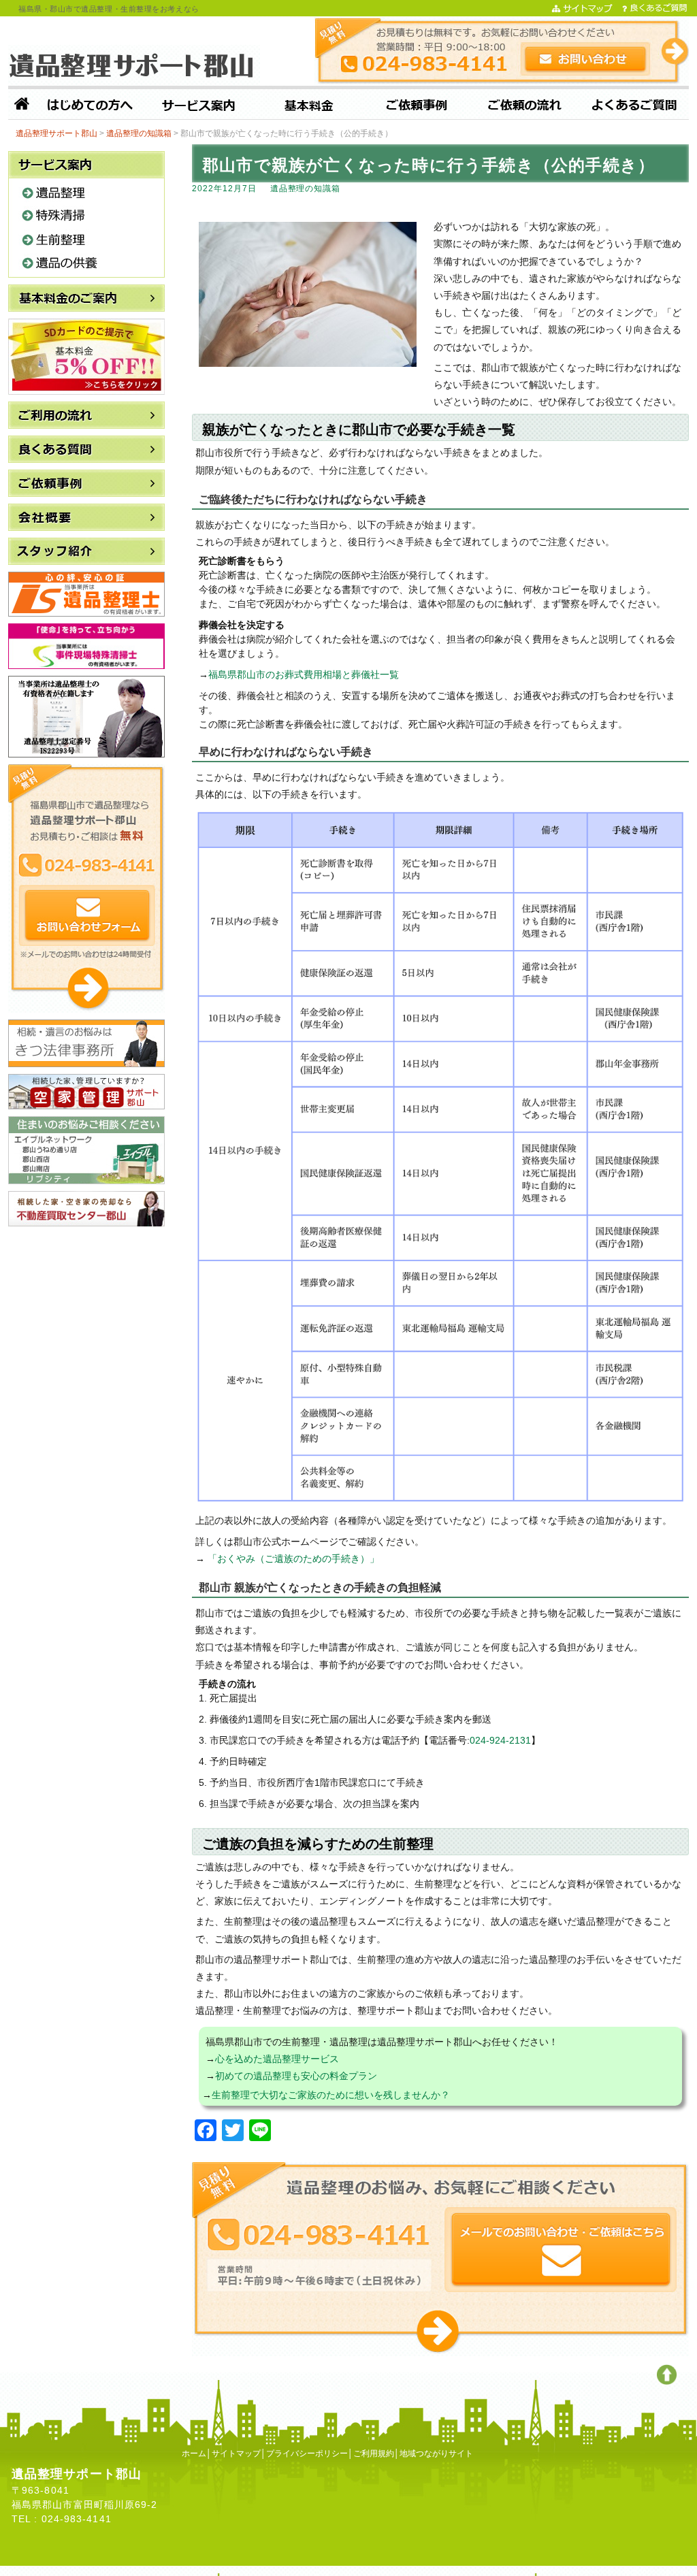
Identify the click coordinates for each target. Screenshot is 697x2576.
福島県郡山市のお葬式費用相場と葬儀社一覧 (304, 674)
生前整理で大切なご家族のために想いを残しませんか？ (331, 2095)
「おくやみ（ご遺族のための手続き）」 (293, 1559)
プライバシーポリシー (307, 2453)
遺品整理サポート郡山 (648, 2570)
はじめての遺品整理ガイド (90, 106)
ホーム (22, 106)
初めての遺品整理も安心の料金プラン (296, 2076)
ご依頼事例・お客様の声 (417, 106)
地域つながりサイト (436, 2453)
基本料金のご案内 (308, 106)
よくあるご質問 (634, 106)
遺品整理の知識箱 (306, 189)
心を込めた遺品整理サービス (277, 2059)
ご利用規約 (374, 2453)
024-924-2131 (500, 1740)
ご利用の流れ (525, 106)
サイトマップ (236, 2453)
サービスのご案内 (199, 106)
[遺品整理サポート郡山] (134, 65)
